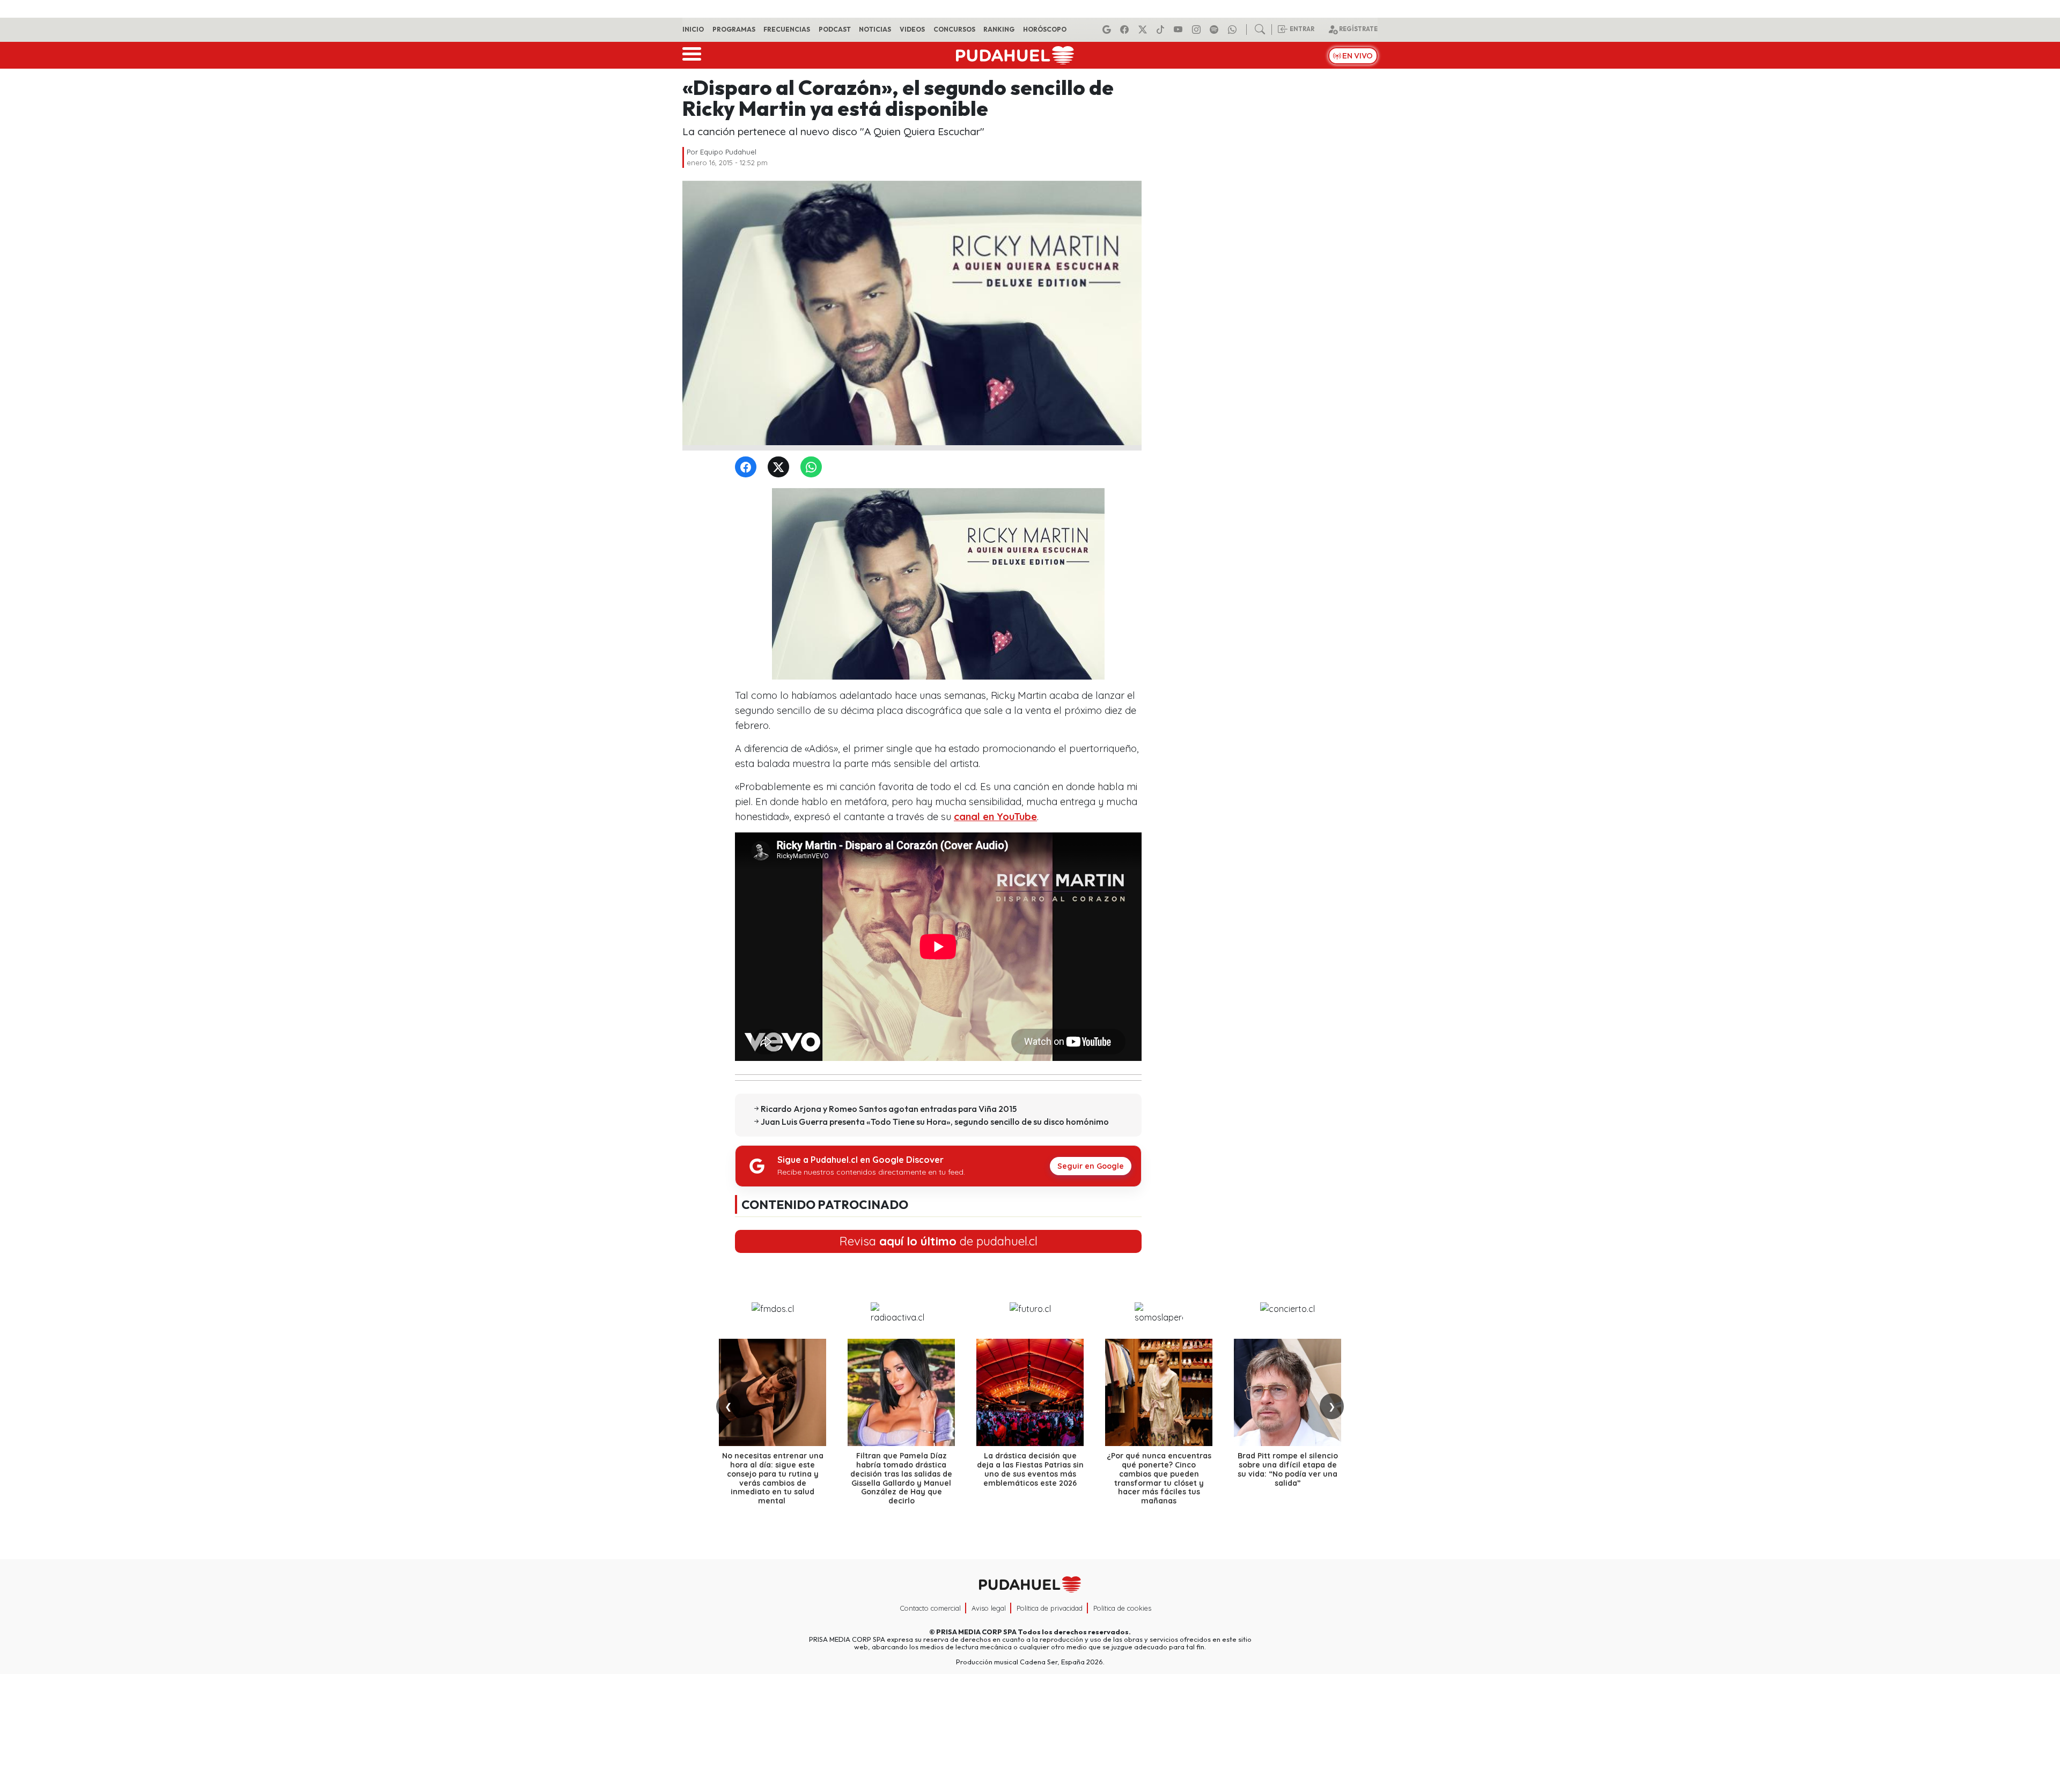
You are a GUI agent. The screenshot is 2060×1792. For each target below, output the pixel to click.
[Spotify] (1216, 30)
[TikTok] (1162, 30)
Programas (734, 29)
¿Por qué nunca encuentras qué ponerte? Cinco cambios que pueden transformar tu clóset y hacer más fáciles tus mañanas (1159, 1478)
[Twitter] (781, 467)
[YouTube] (1180, 30)
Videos (912, 29)
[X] (1144, 30)
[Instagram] (1198, 30)
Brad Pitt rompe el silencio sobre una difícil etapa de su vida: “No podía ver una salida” (1288, 1469)
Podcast (835, 29)
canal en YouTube (995, 817)
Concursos (954, 29)
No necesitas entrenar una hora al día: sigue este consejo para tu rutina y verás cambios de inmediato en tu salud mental (773, 1478)
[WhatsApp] (813, 467)
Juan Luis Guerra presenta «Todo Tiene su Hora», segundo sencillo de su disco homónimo (935, 1122)
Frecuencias (787, 29)
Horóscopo (1045, 29)
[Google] (1108, 30)
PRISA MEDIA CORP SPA (976, 1632)
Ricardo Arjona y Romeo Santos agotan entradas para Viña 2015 (889, 1109)
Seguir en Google (1091, 1166)
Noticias (875, 29)
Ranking (999, 29)
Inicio (693, 29)
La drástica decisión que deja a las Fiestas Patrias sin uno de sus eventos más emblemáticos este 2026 (1030, 1469)
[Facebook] (1126, 30)
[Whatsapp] (1234, 30)
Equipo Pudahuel (728, 152)
